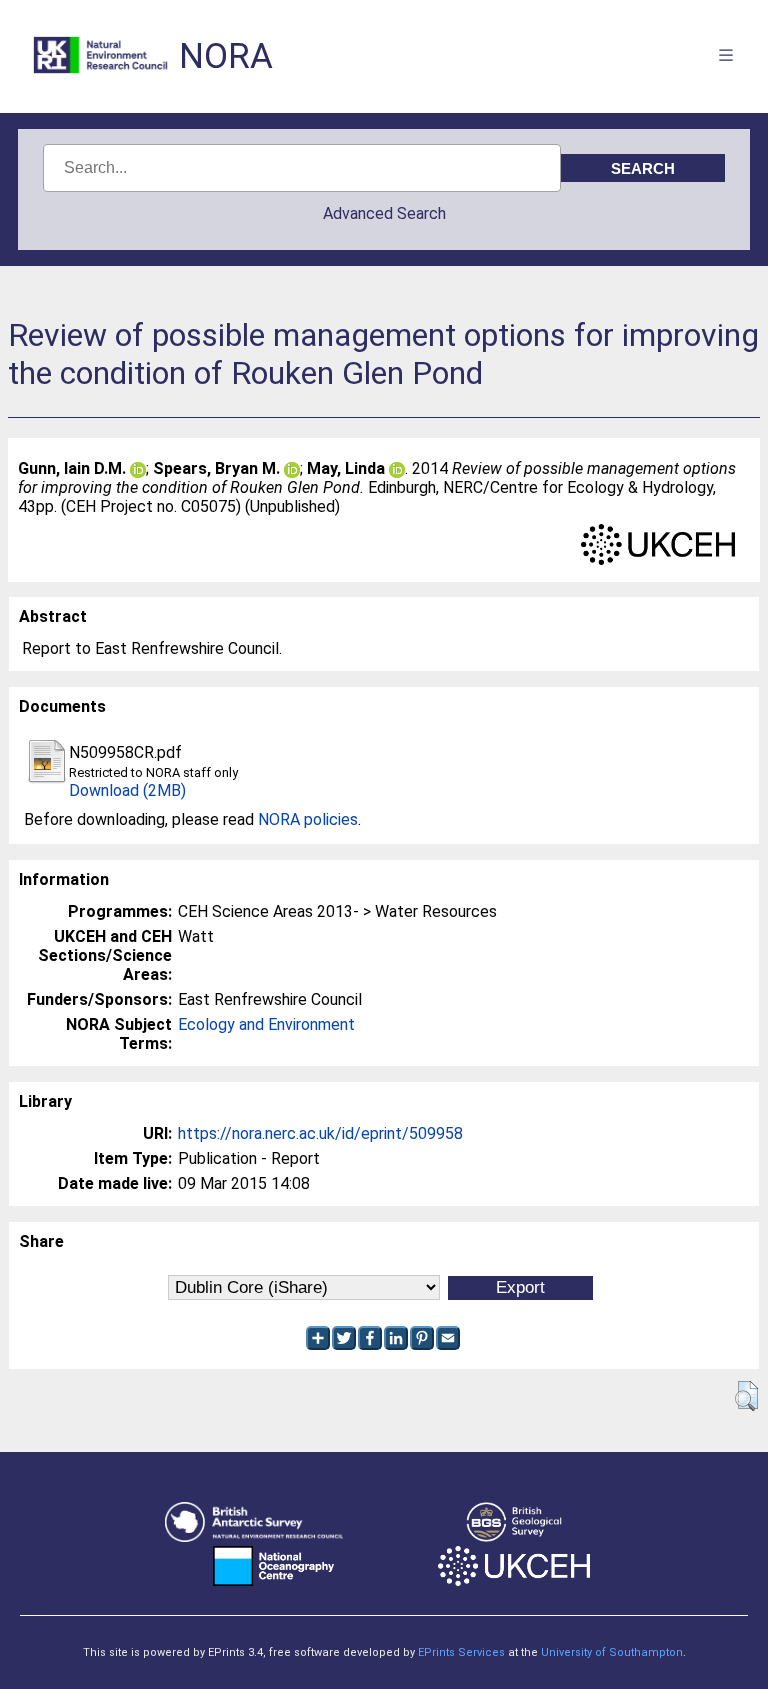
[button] (746, 1396)
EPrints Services (461, 1652)
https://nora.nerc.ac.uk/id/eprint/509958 (320, 1133)
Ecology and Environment (266, 1024)
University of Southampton (612, 1652)
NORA (226, 56)
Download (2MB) (127, 790)
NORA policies (308, 819)
